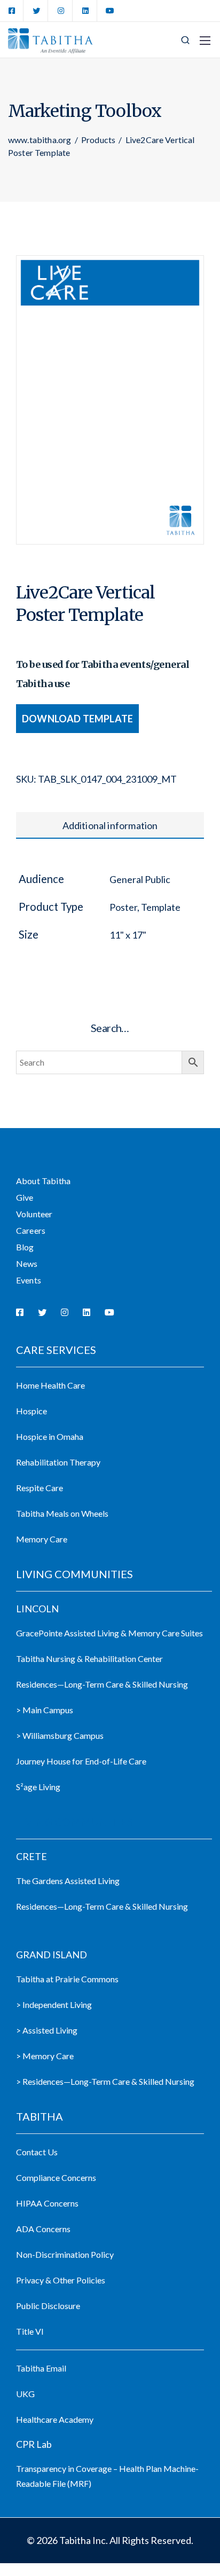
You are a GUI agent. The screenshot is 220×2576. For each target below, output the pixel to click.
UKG (25, 2394)
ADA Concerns (43, 2229)
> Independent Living (54, 2004)
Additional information (110, 825)
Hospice (32, 1411)
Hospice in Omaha (50, 1436)
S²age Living (38, 1787)
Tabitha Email (41, 2368)
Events (29, 1280)
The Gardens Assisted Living (68, 1881)
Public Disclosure (48, 2306)
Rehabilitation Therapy (58, 1462)
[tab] (110, 825)
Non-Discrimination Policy (65, 2254)
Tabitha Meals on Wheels (62, 1513)
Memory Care (42, 1539)
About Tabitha (43, 1181)
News (27, 1263)
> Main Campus (45, 1710)
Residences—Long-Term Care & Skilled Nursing (102, 1684)
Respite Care (40, 1488)
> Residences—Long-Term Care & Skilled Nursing (105, 2081)
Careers (31, 1230)
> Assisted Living (47, 2030)
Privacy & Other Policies (61, 2280)
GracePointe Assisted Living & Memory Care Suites (109, 1633)
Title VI (30, 2331)
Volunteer (34, 1214)
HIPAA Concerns (47, 2203)
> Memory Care (45, 2056)
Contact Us (37, 2152)
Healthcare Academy (55, 2419)
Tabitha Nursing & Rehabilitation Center (89, 1659)
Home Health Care (50, 1385)
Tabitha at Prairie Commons (67, 1979)
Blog (25, 1247)
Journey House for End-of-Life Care (81, 1761)
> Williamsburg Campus (60, 1735)
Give (25, 1197)
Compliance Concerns (56, 2177)
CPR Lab (34, 2444)
